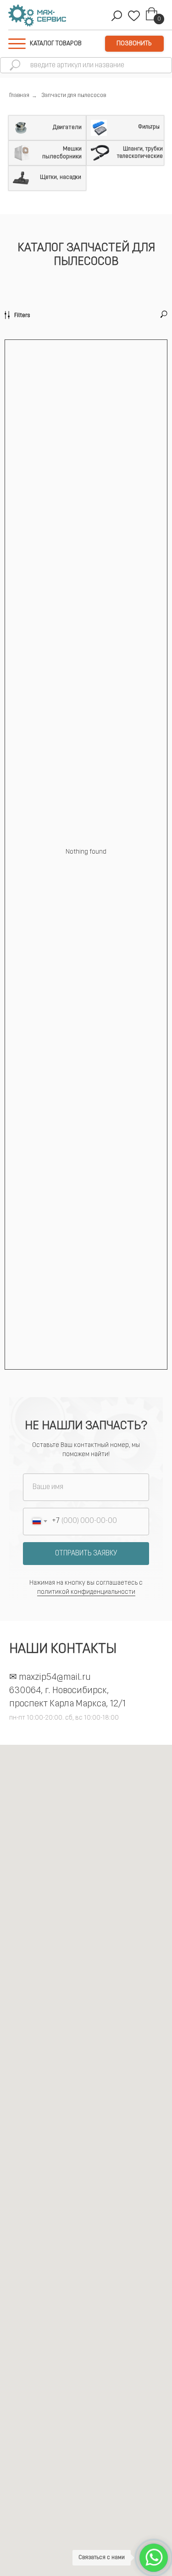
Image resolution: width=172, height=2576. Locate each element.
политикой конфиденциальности (86, 1592)
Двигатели (67, 127)
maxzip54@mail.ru (55, 1678)
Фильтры (149, 127)
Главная (19, 96)
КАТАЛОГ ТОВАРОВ (56, 44)
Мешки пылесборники (62, 153)
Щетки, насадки (61, 177)
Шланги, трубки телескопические (140, 153)
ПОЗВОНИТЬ (134, 44)
